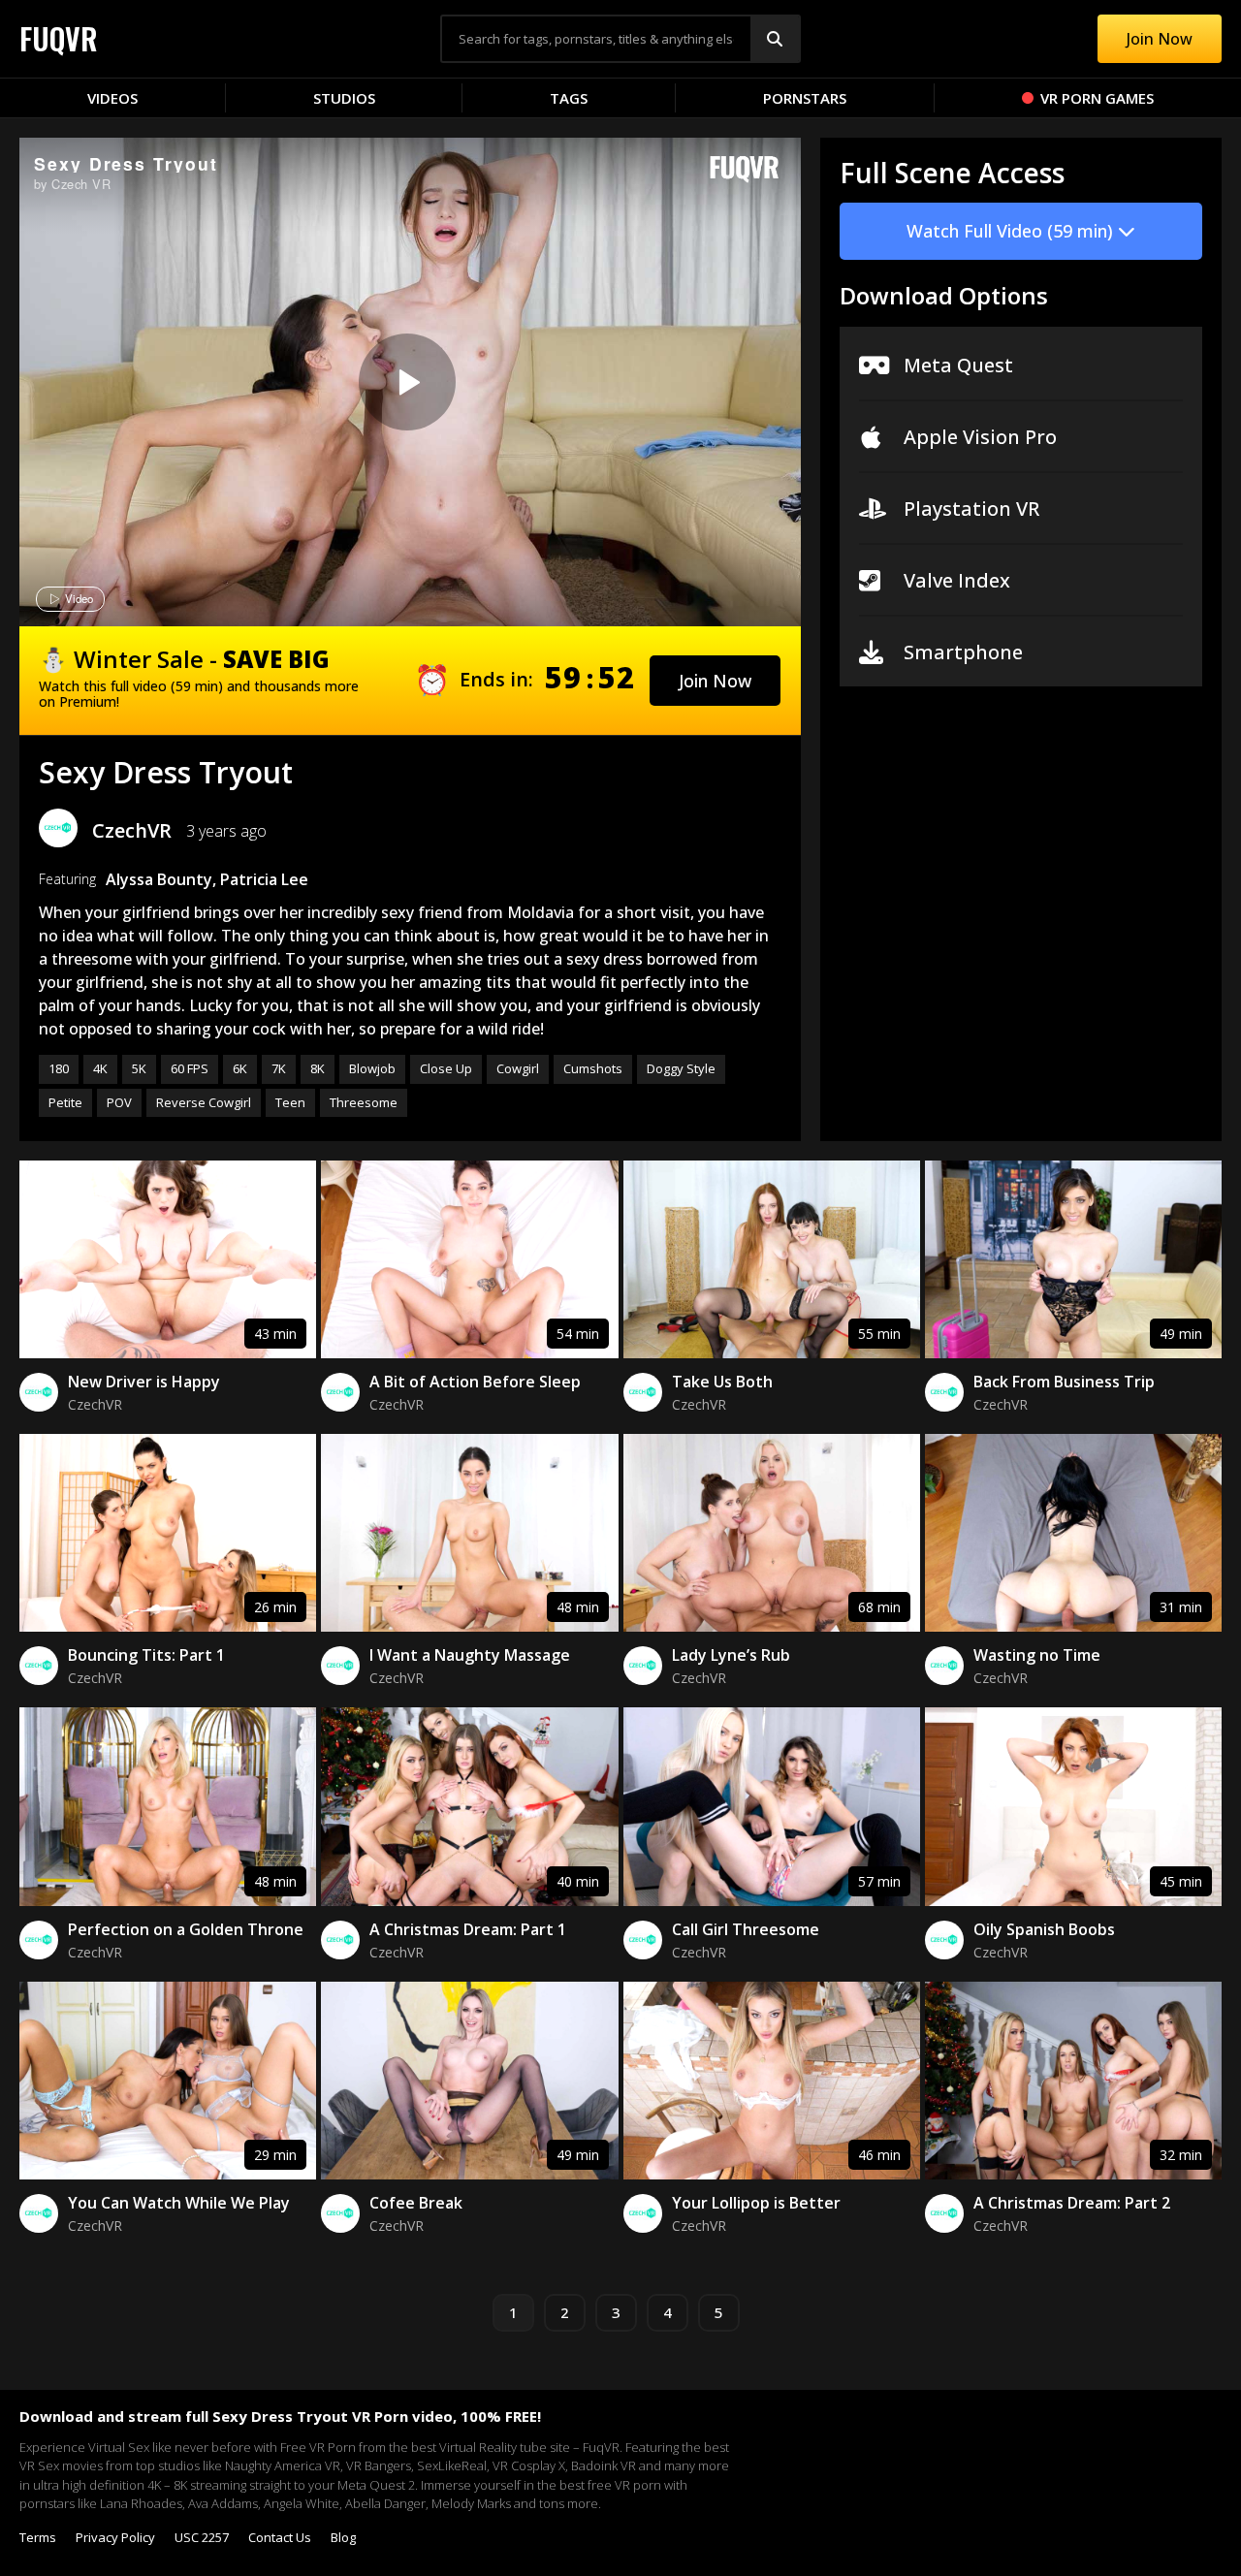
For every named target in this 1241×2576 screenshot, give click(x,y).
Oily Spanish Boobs (1044, 1929)
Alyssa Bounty (159, 879)
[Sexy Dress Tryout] (407, 382)
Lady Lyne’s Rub (731, 1655)
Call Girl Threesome (746, 1929)
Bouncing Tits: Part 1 (146, 1655)
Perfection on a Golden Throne (186, 1929)
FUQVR (59, 38)
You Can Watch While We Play (179, 2203)
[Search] (775, 39)
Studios (344, 98)
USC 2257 (202, 2537)
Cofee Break (416, 2203)
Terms (38, 2537)
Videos (112, 98)
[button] (715, 681)
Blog (343, 2537)
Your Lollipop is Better (756, 2203)
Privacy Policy (115, 2537)
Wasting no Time (1037, 1655)
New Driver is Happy (144, 1382)
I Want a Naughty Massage (470, 1655)
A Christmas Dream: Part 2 (1072, 2203)
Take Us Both (722, 1382)
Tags (569, 98)
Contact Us (280, 2537)
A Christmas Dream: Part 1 (468, 1929)
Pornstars (805, 98)
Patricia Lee (264, 879)
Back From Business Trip (1064, 1382)
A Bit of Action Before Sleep (475, 1382)
